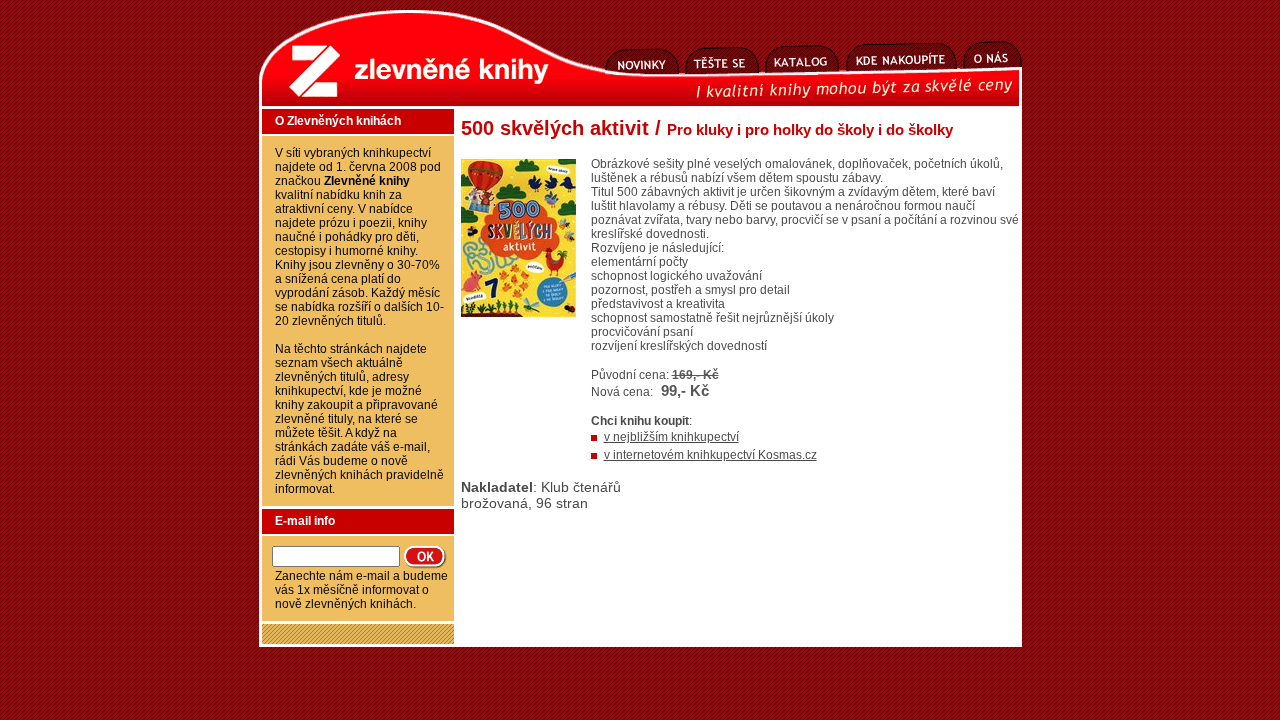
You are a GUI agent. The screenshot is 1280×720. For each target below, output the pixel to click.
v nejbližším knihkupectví (671, 437)
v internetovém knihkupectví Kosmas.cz (710, 455)
